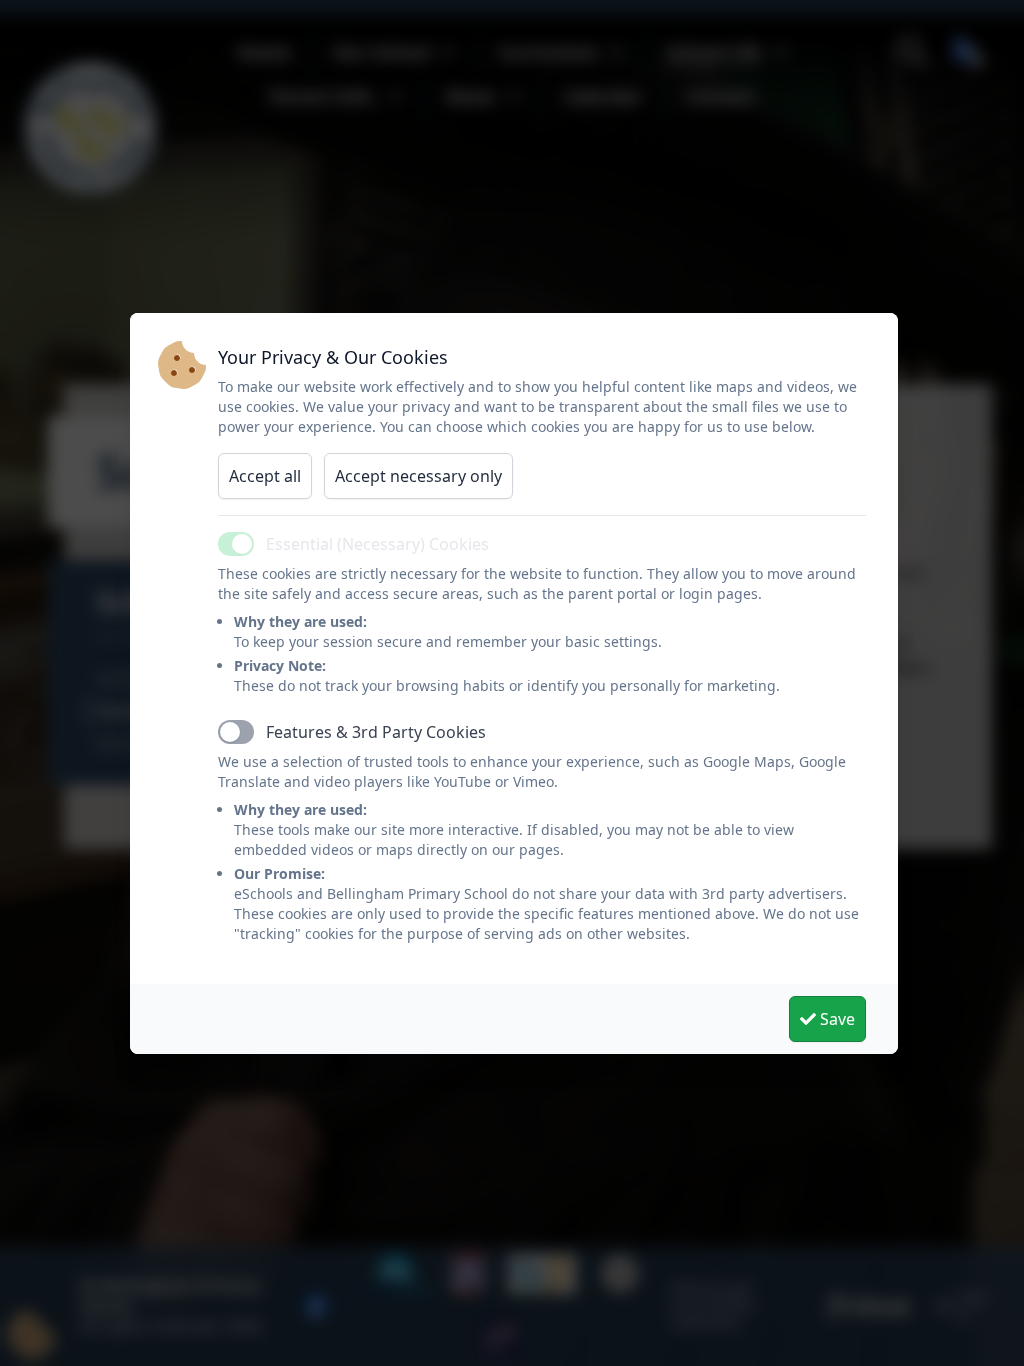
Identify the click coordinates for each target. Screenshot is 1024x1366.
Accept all (265, 476)
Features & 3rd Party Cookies (376, 732)
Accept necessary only (418, 476)
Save (835, 1019)
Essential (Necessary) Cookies (377, 544)
